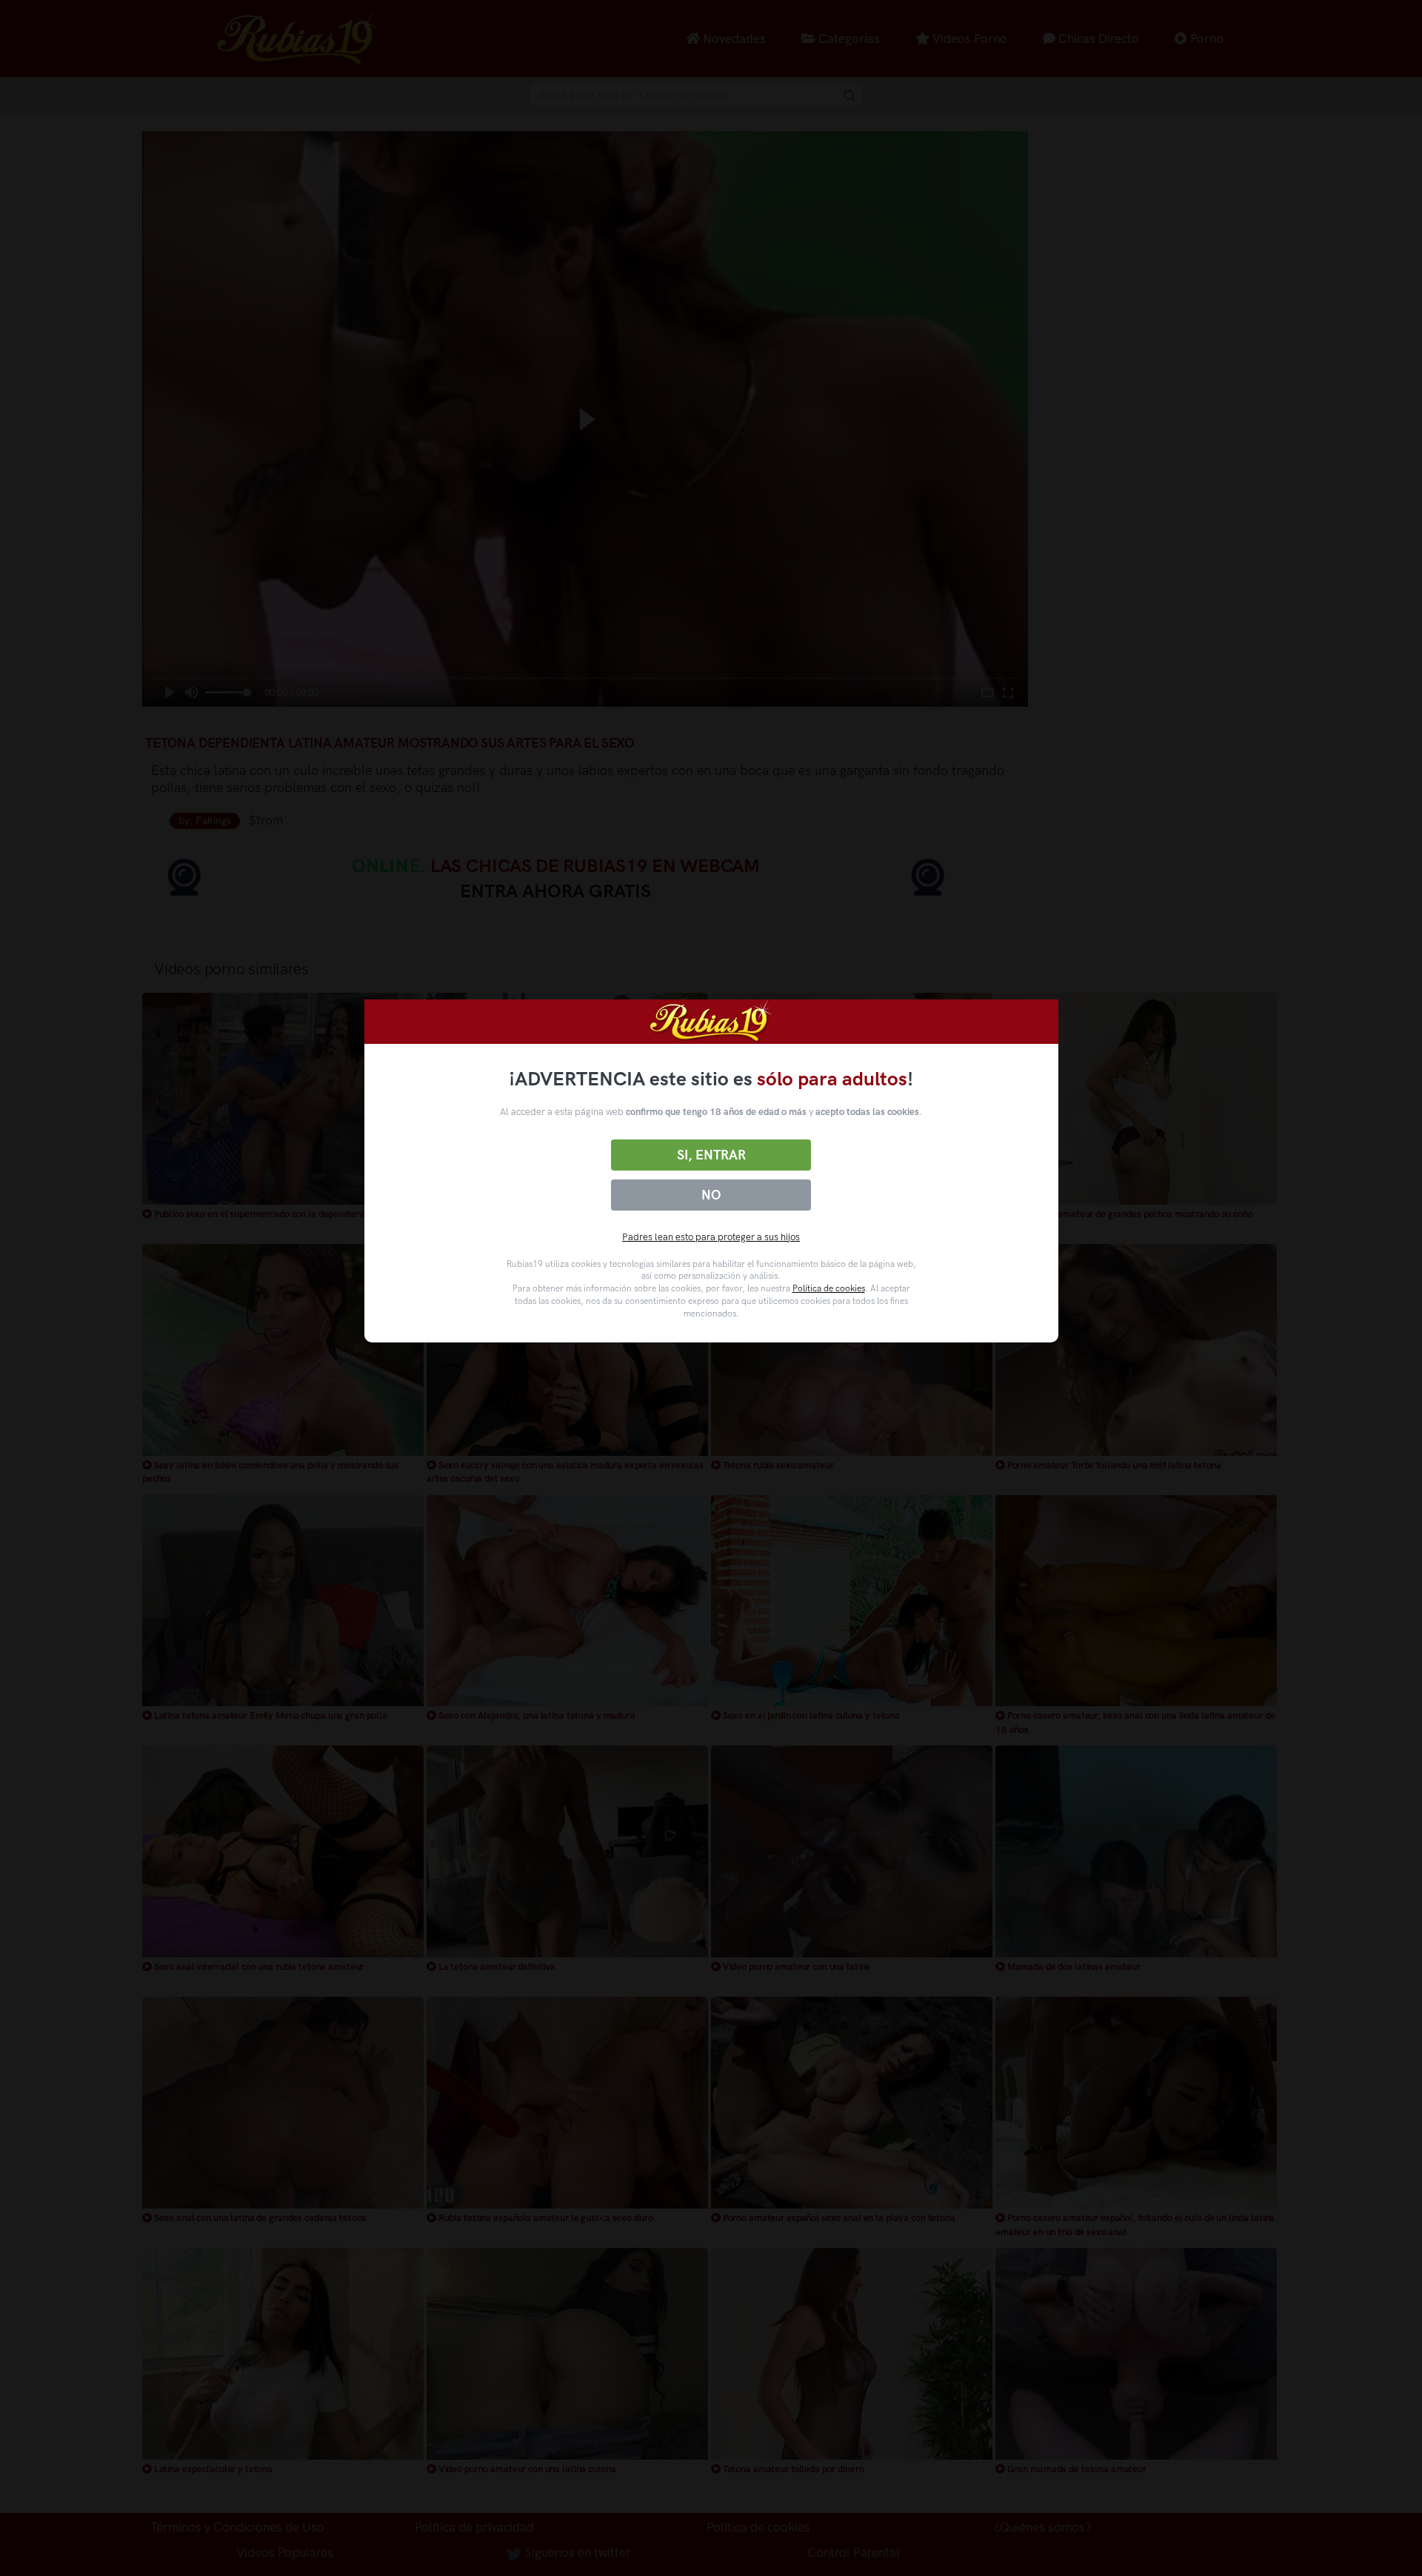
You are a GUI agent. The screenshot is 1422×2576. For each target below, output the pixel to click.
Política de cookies (829, 1288)
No (711, 1195)
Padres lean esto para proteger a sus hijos (711, 1237)
